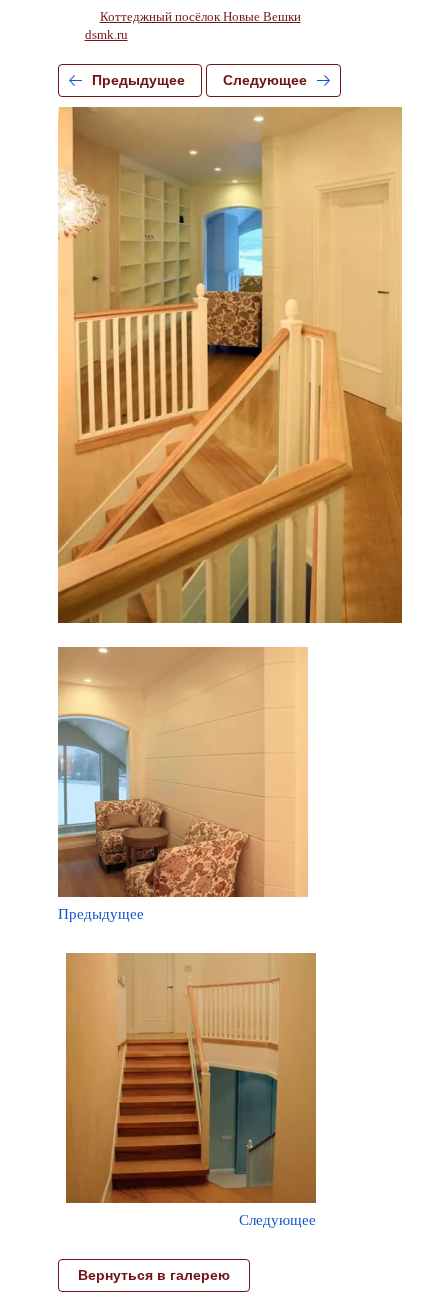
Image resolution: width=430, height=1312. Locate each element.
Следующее (265, 80)
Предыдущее (138, 80)
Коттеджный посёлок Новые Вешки (200, 16)
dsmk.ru (106, 34)
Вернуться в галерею (154, 1275)
